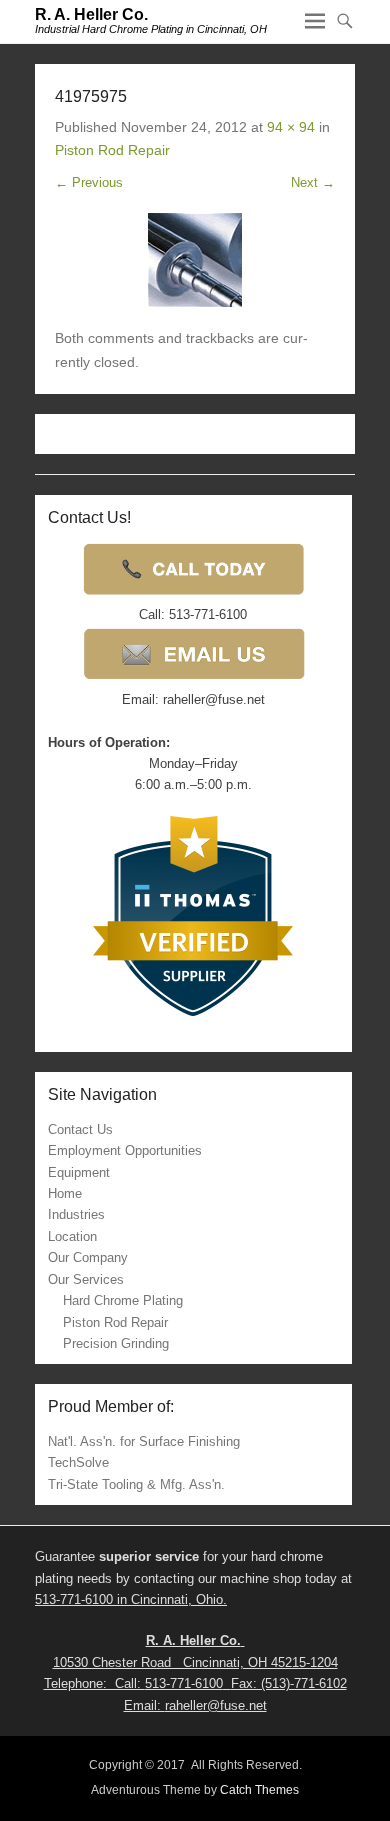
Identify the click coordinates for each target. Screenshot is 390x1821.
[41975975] (195, 260)
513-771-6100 (74, 1599)
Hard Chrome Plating (123, 1300)
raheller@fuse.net (216, 1705)
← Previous (89, 182)
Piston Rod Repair (112, 150)
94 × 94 (291, 127)
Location (72, 1236)
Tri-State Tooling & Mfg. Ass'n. (136, 1484)
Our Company (88, 1257)
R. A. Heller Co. (91, 14)
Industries (76, 1214)
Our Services (86, 1279)
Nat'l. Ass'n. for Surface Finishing (144, 1441)
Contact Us (80, 1129)
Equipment (79, 1172)
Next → (313, 182)
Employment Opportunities (125, 1150)
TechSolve (78, 1462)
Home (65, 1193)
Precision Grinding (116, 1343)
